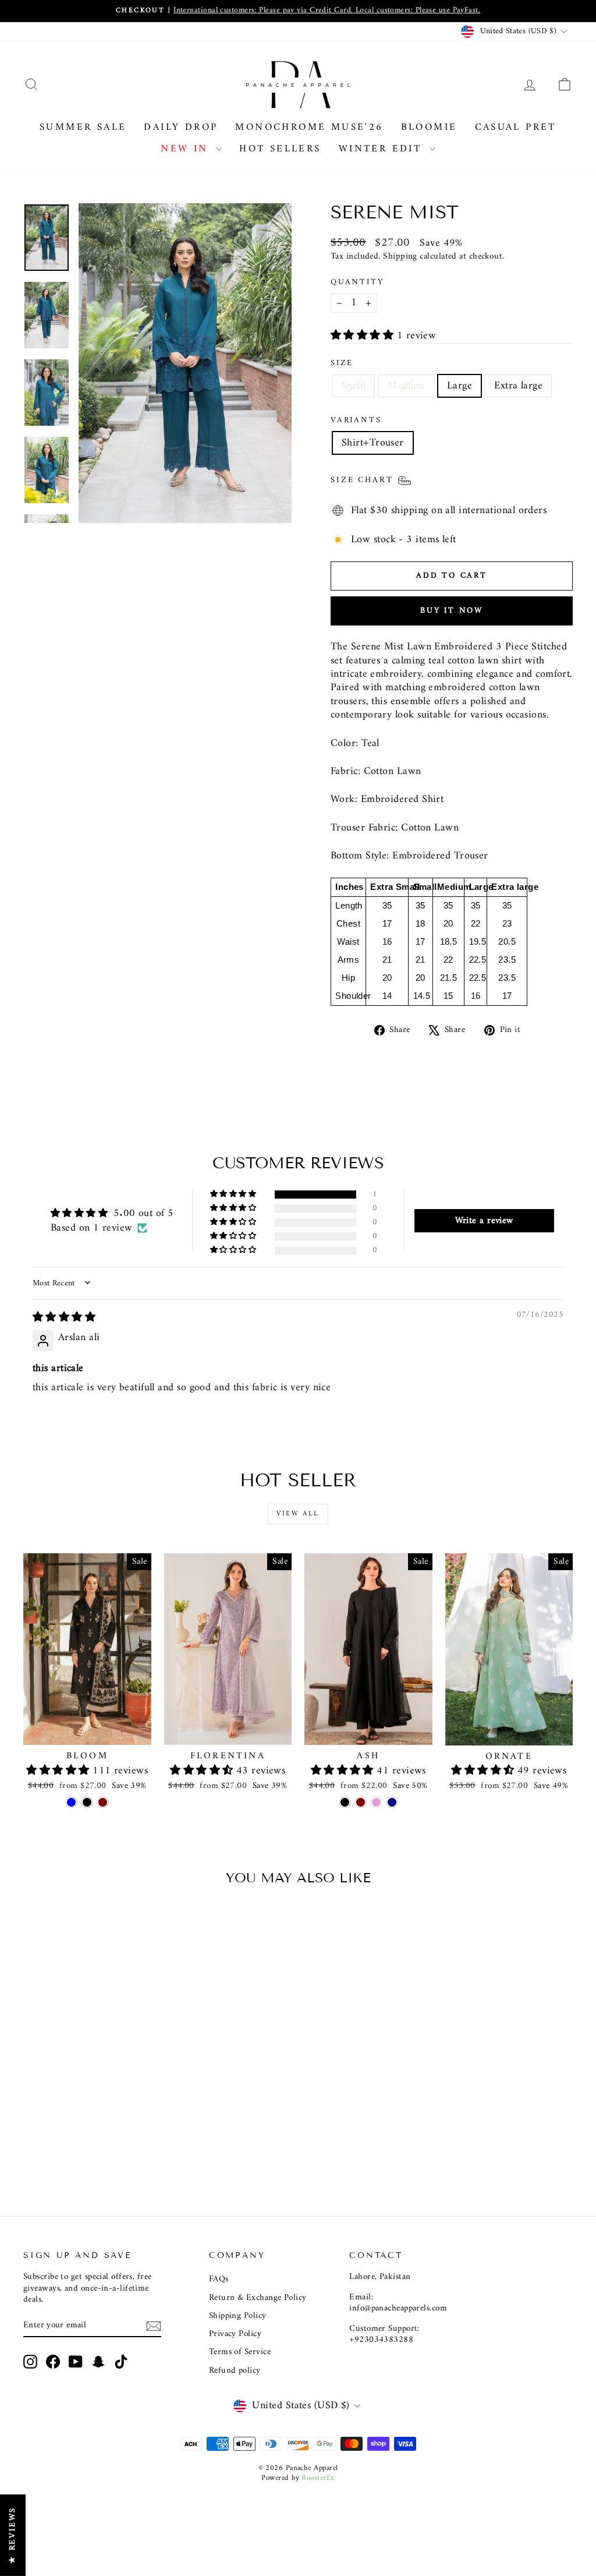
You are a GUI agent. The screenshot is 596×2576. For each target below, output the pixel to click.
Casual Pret (516, 128)
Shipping (400, 257)
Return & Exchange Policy (258, 2298)
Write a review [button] (484, 1221)
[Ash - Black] (345, 1802)
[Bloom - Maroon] (103, 1802)
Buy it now (452, 611)
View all (298, 1514)
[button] (364, 336)
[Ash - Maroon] (361, 1802)
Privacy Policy (235, 2334)
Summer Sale (83, 128)
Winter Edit (383, 149)
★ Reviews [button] (13, 2535)
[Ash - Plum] (376, 1802)
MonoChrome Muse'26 (309, 128)
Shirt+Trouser (373, 443)
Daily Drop (181, 128)
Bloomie (429, 128)
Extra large (518, 386)
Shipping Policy (238, 2316)
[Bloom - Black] (87, 1802)
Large (460, 386)
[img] (64, 1318)
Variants (356, 421)
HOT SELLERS (280, 149)
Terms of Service (240, 2352)
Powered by (298, 2478)
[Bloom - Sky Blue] (71, 1802)
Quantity (357, 282)
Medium (406, 386)
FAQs (219, 2279)
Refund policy (235, 2371)
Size (342, 363)
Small (354, 386)
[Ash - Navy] (392, 1802)
